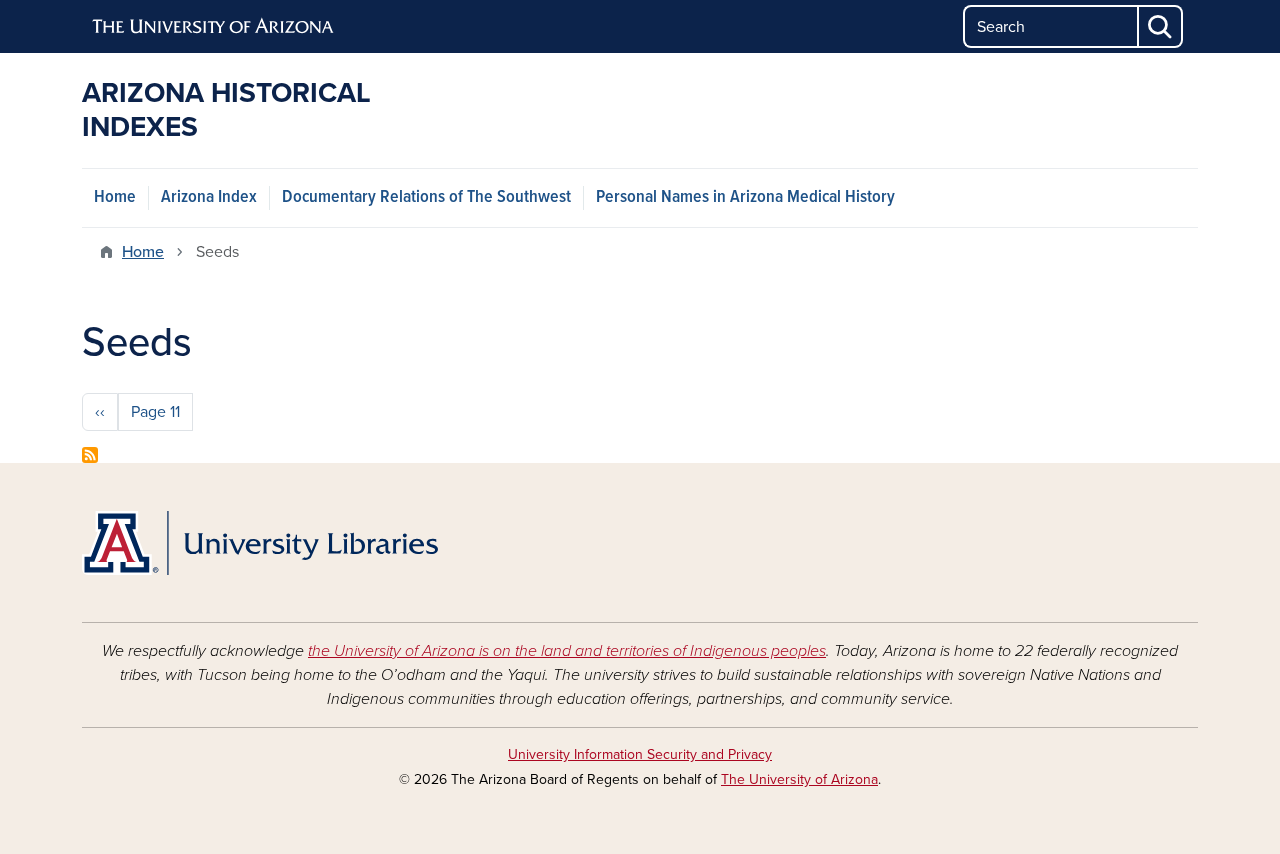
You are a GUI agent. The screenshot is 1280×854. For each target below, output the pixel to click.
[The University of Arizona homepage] (214, 27)
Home (115, 197)
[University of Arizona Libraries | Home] (260, 543)
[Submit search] (1161, 26)
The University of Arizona (799, 779)
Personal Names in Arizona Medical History (745, 197)
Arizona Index (209, 197)
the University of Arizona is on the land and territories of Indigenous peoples (567, 651)
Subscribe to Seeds (90, 455)
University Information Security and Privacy (640, 754)
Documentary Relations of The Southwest (426, 197)
